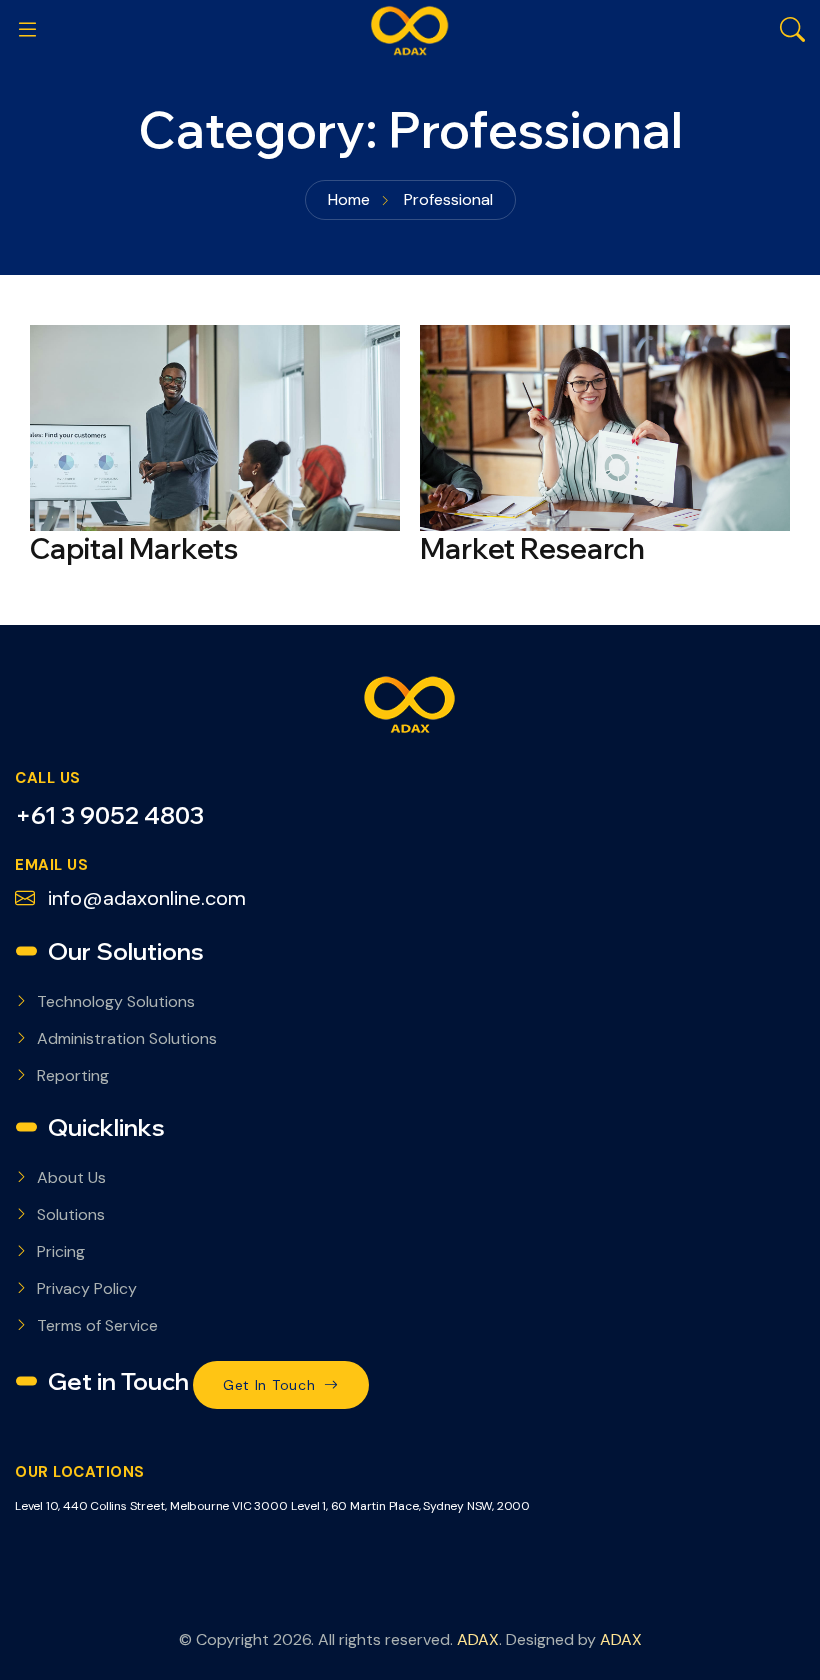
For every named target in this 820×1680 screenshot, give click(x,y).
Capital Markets (134, 548)
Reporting (73, 1075)
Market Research (532, 548)
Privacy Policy (87, 1288)
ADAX (478, 1639)
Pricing (61, 1251)
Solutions (71, 1214)
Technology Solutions (116, 1001)
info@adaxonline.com (144, 898)
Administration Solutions (127, 1038)
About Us (71, 1177)
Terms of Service (97, 1325)
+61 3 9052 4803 (109, 815)
